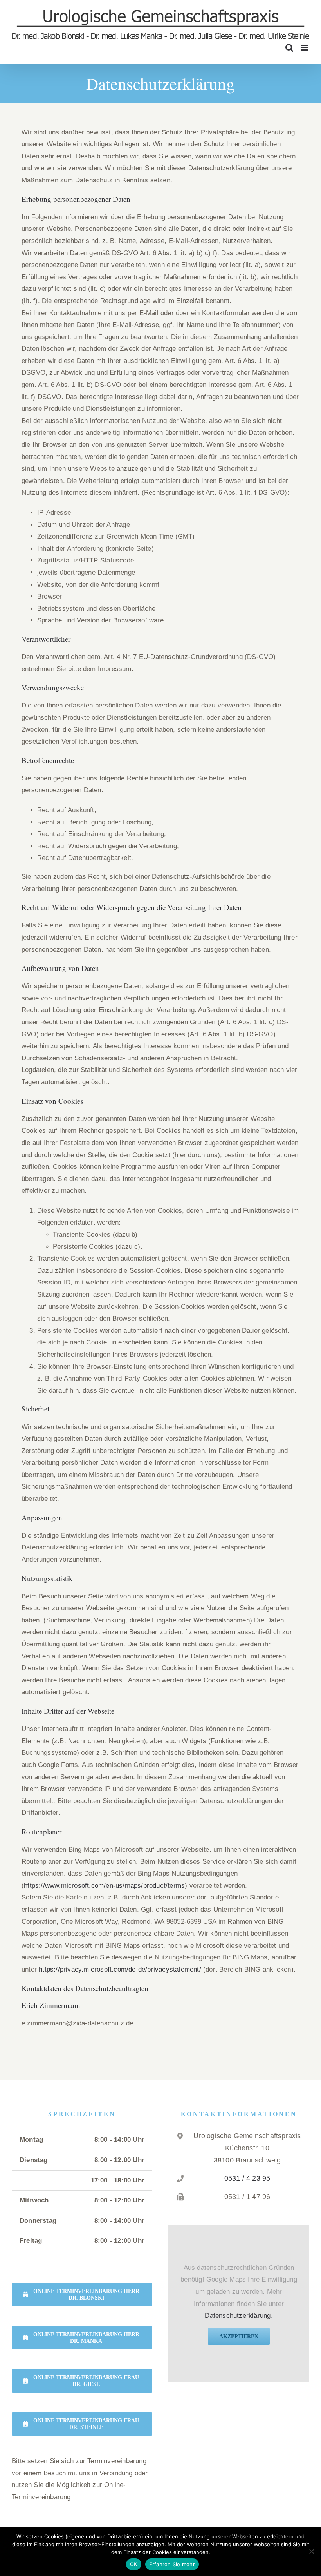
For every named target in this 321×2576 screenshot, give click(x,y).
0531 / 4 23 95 (247, 2178)
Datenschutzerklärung (238, 2316)
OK (134, 2564)
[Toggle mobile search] (289, 48)
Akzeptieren (239, 2336)
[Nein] (311, 2551)
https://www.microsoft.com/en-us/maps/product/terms (104, 1886)
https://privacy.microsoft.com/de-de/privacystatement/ (120, 1969)
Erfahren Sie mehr (172, 2564)
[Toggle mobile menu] (305, 48)
